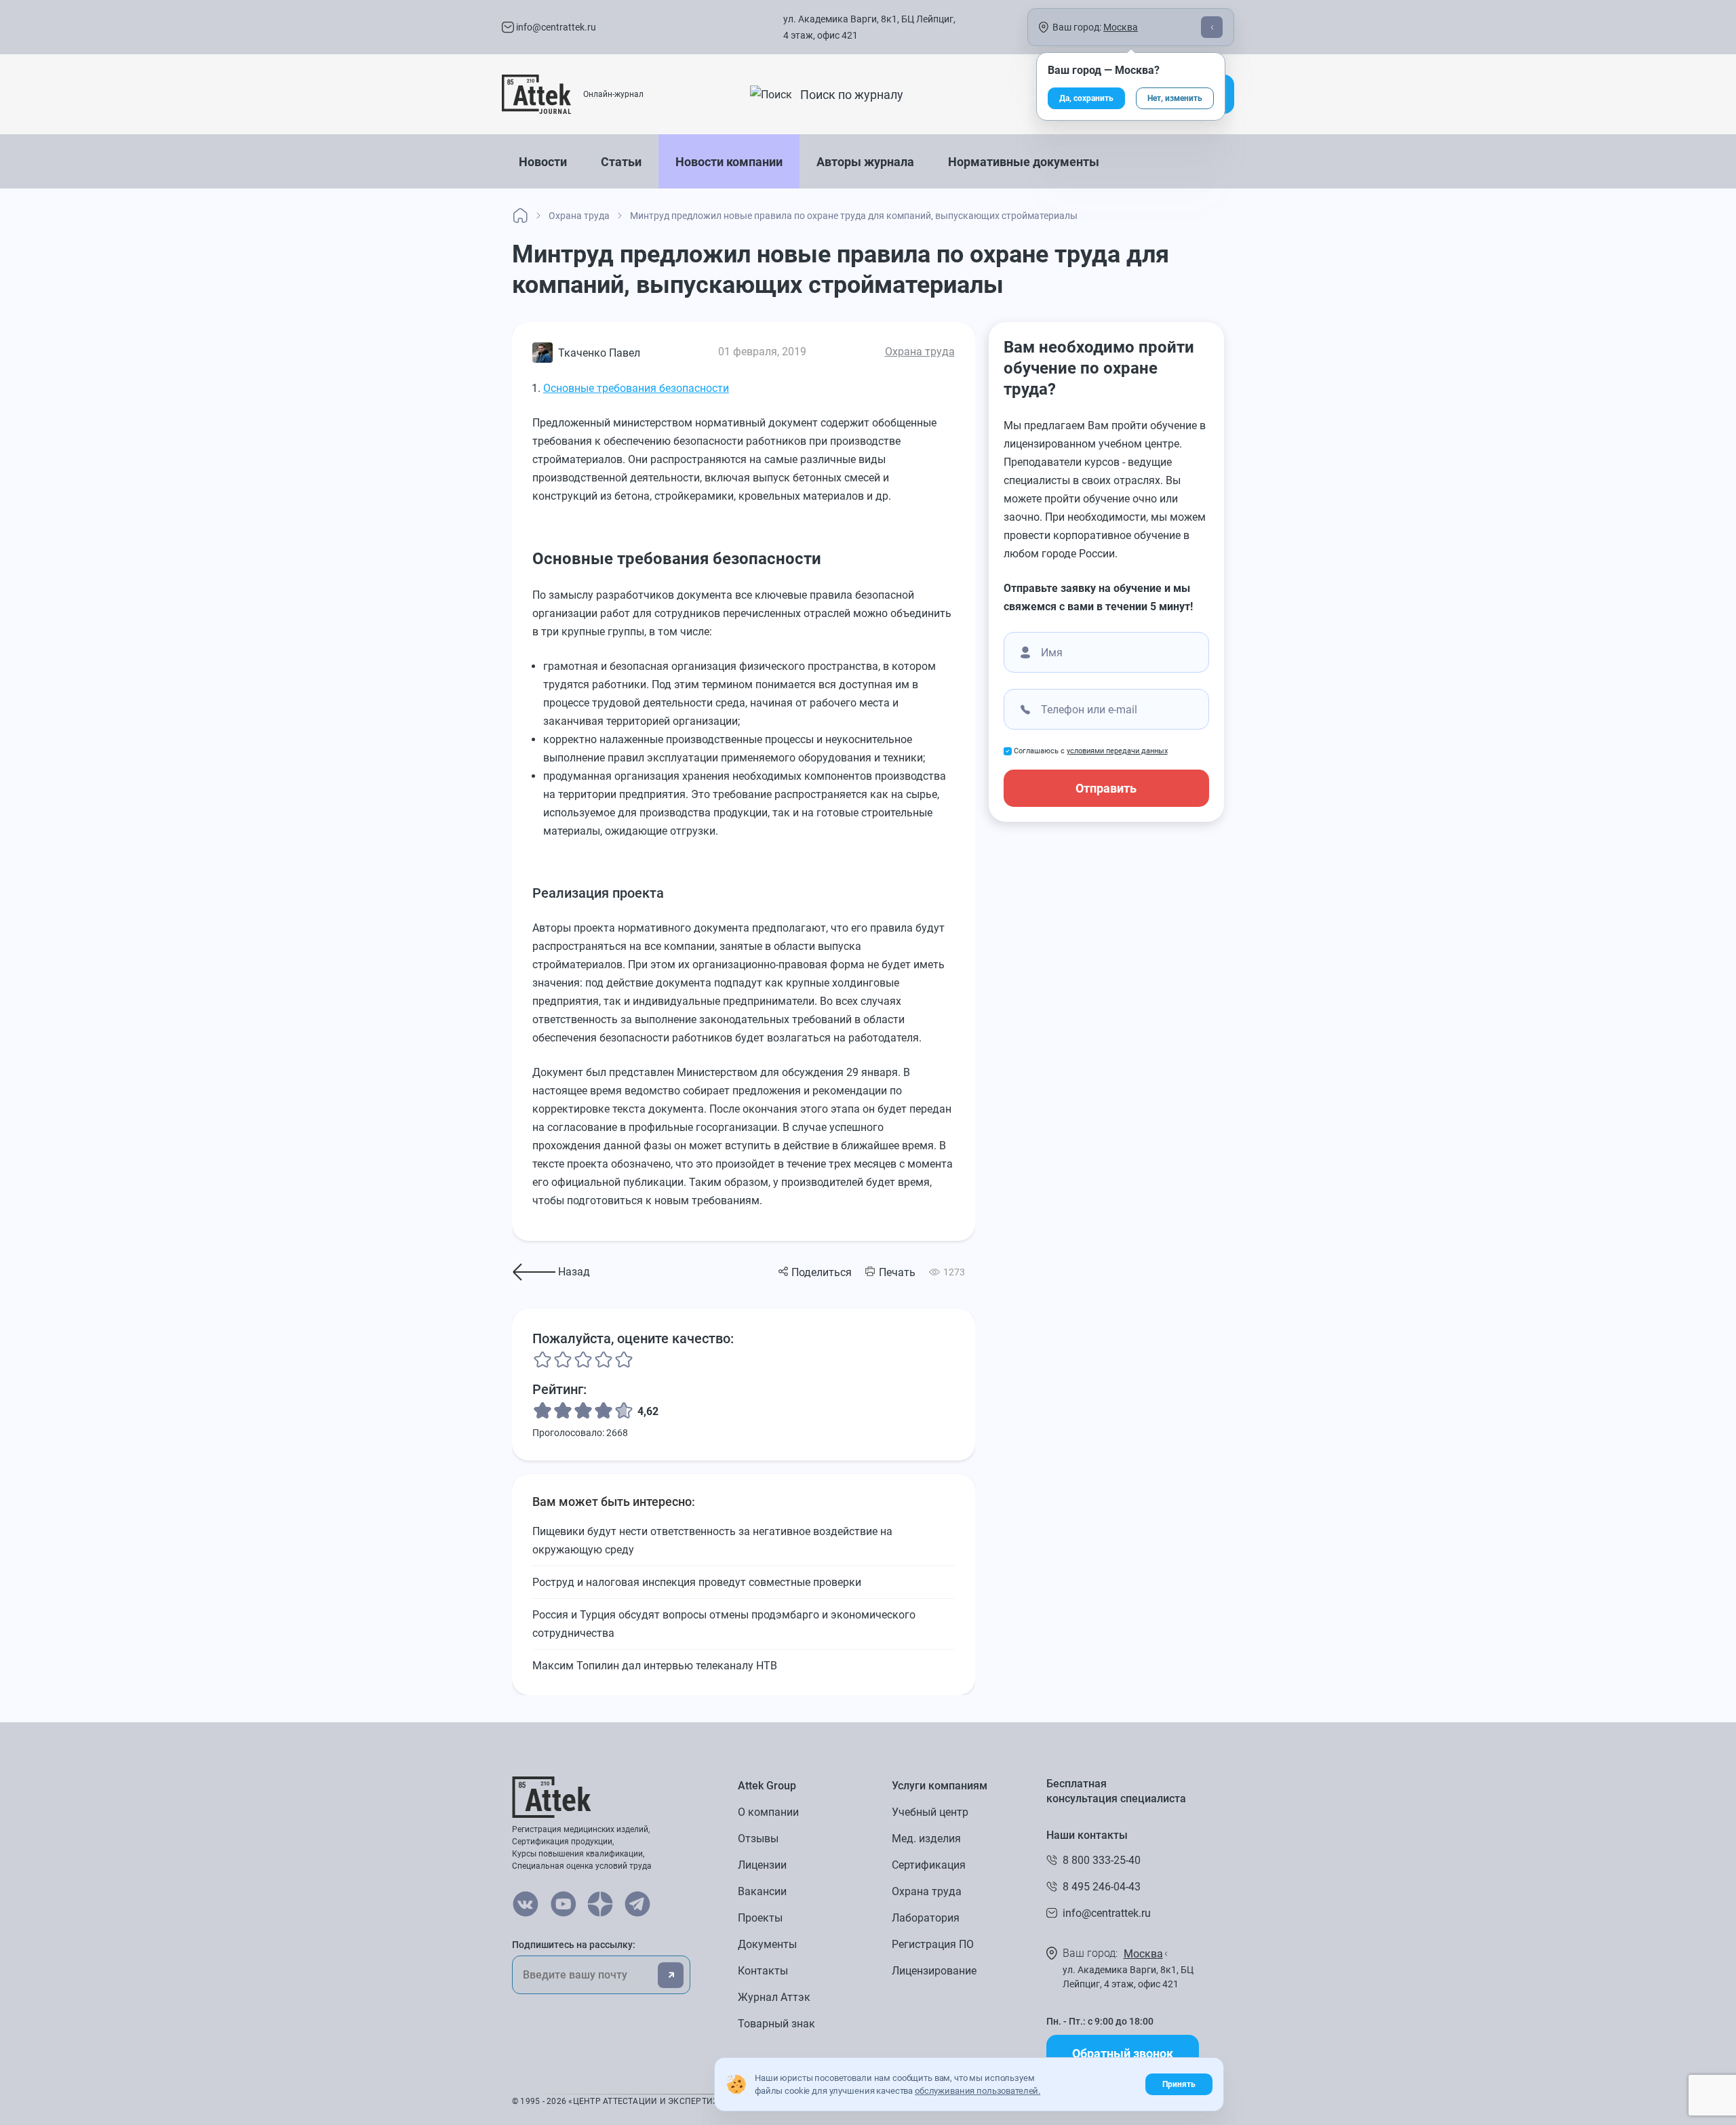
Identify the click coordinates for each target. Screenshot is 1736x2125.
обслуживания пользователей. (978, 2091)
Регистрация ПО (933, 1944)
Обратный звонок (1123, 2053)
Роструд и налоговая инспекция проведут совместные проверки (697, 1582)
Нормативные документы (1024, 162)
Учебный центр (930, 1812)
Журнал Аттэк (774, 1997)
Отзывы (758, 1839)
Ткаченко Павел (599, 353)
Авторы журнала (865, 162)
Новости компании (729, 162)
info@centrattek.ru (555, 27)
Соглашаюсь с (1091, 751)
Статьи (621, 162)
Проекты (760, 1918)
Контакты (763, 1971)
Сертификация (929, 1865)
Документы (767, 1944)
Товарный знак (776, 2024)
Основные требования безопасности (636, 388)
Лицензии (762, 1865)
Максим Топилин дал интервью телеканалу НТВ (655, 1666)
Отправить (1106, 788)
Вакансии (762, 1891)
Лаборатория (926, 1918)
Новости (543, 162)
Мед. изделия (926, 1839)
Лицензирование (934, 1971)
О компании (768, 1812)
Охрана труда (920, 352)
